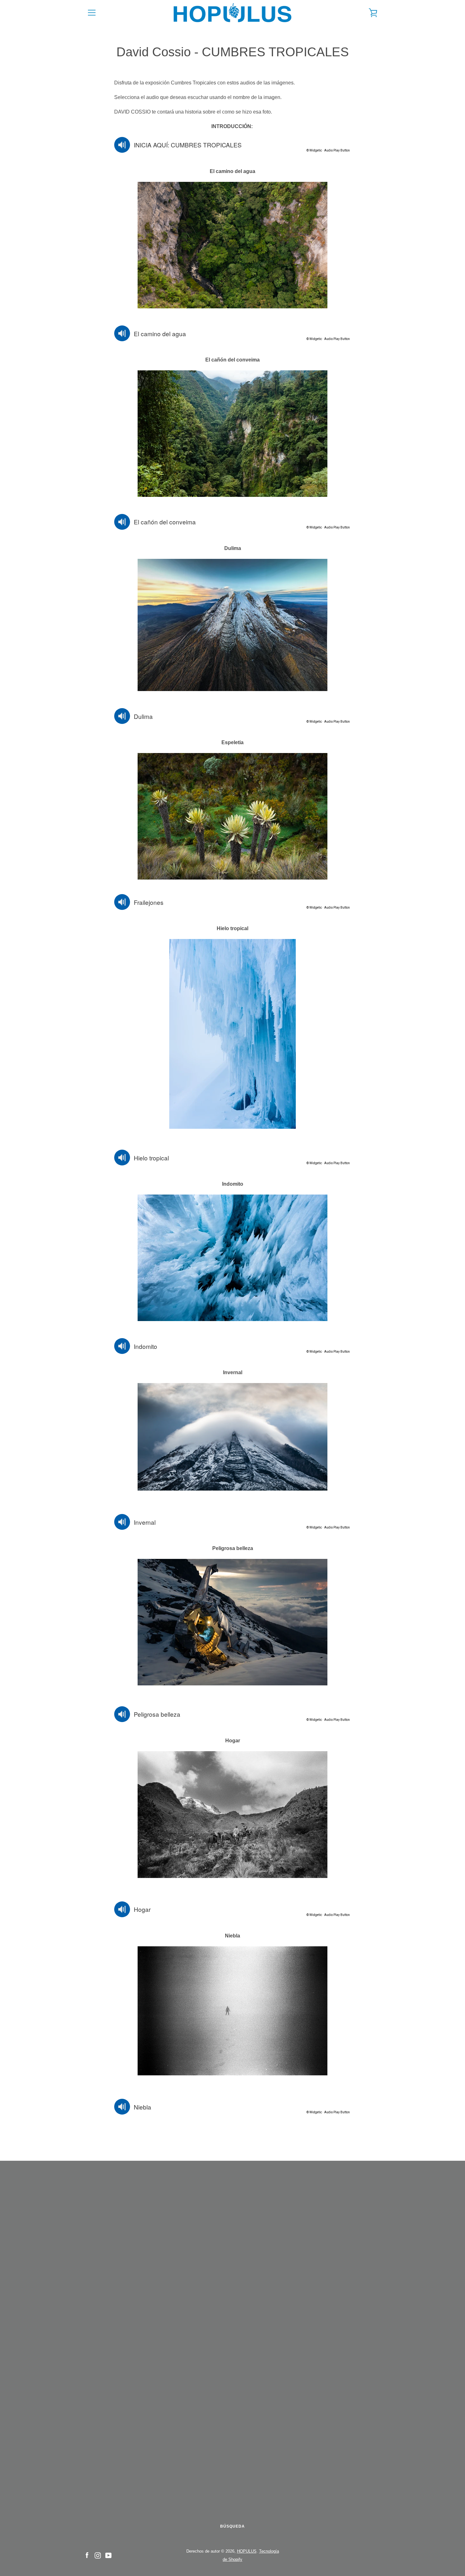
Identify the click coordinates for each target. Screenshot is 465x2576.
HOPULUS (247, 2551)
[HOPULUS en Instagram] (98, 2555)
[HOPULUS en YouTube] (108, 2555)
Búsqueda (232, 2526)
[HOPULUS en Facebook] (87, 2555)
